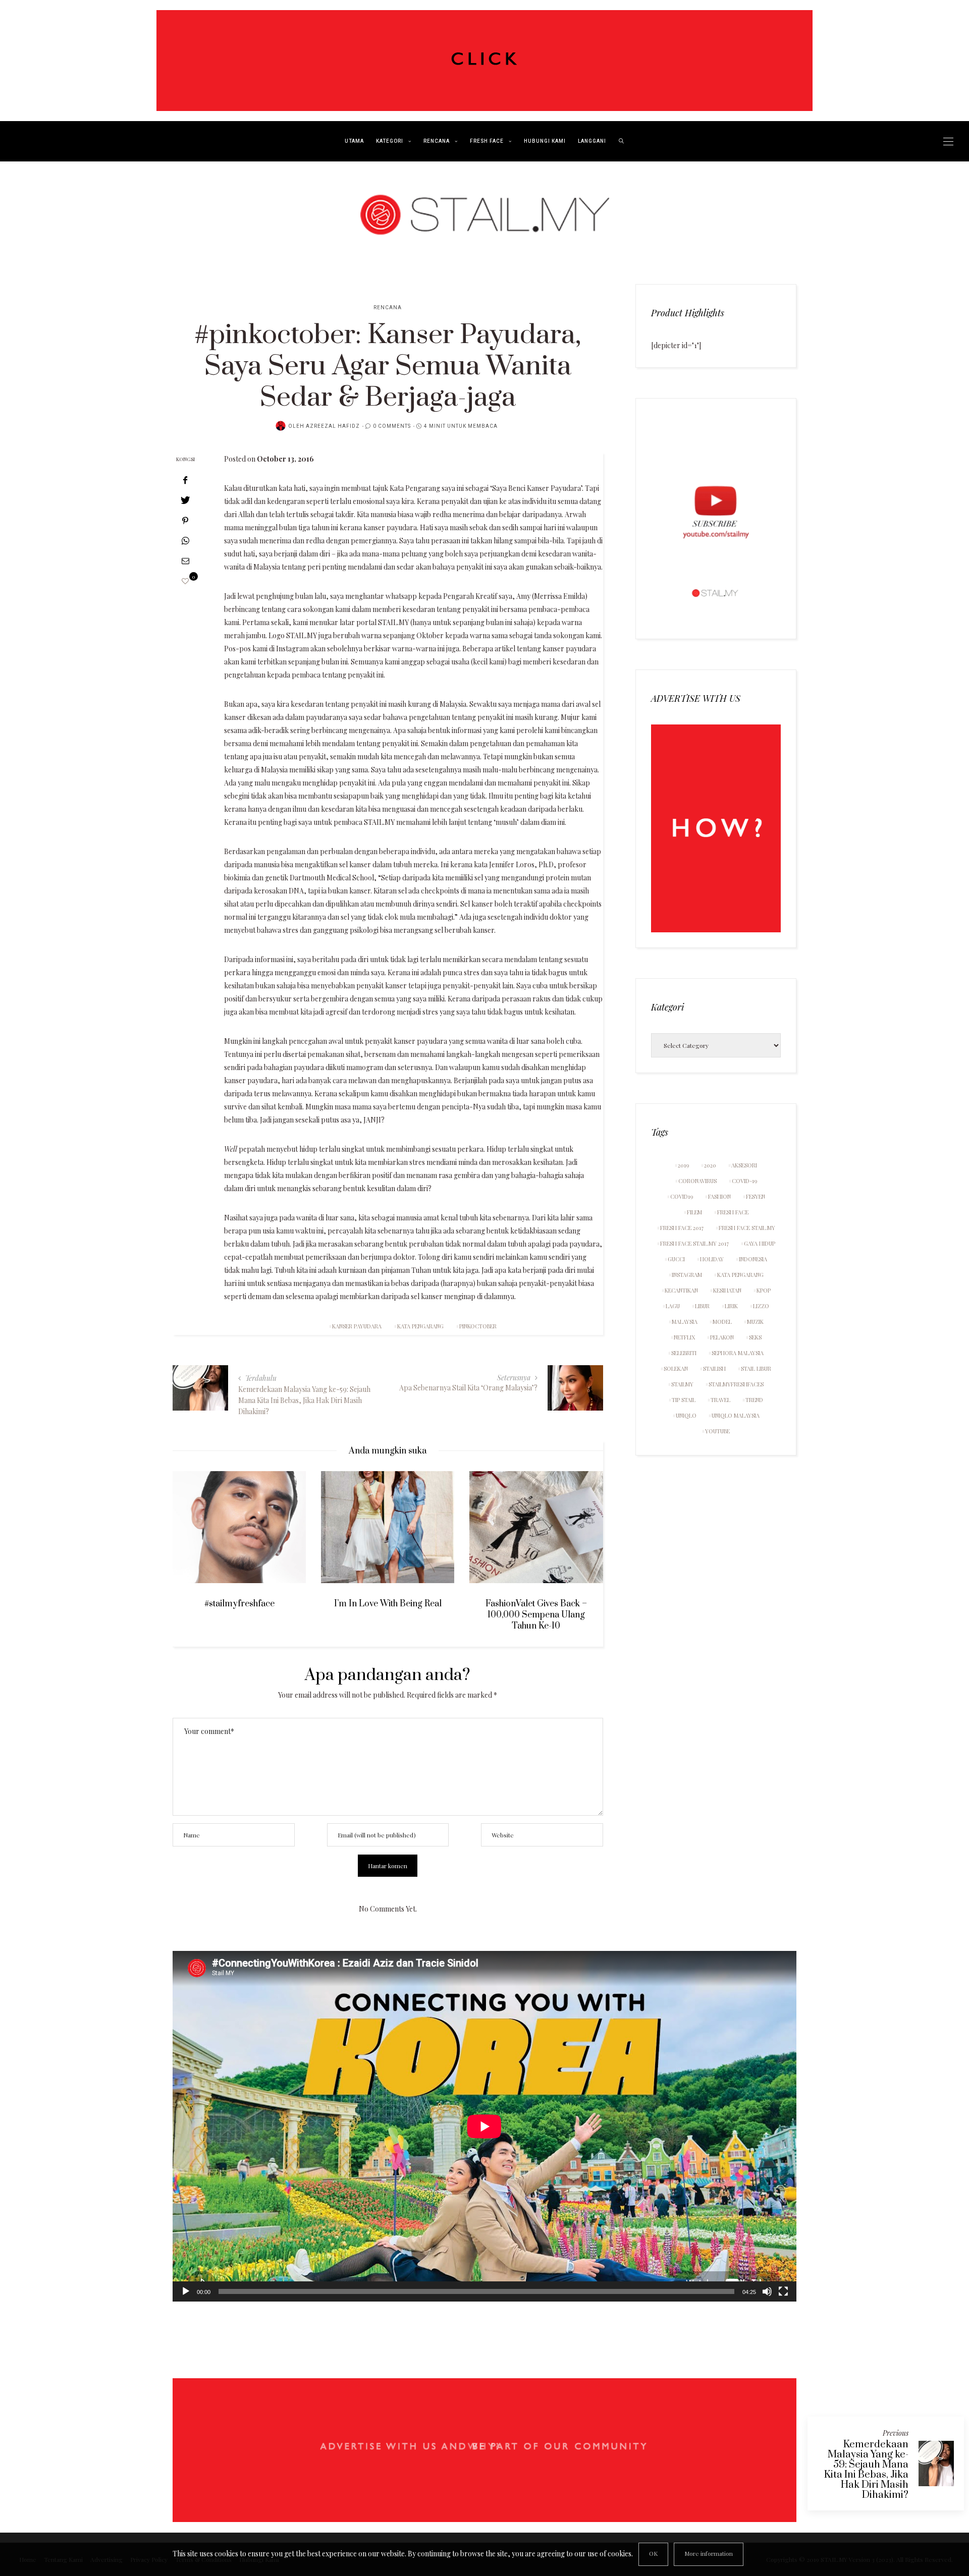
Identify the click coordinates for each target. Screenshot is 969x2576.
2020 (710, 1165)
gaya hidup (760, 1243)
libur (702, 1306)
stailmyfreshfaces (736, 1384)
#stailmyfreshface (239, 1604)
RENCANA (437, 141)
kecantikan (681, 1290)
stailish (714, 1368)
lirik (731, 1306)
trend (754, 1400)
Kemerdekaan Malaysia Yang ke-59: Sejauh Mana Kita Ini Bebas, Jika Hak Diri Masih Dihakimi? (866, 2470)
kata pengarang (420, 1326)
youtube (717, 1431)
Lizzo (761, 1306)
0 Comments (392, 426)
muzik (755, 1322)
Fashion (719, 1196)
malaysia (685, 1322)
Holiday (712, 1259)
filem (694, 1212)
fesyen (756, 1196)
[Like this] (185, 581)
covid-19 (744, 1181)
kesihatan (727, 1290)
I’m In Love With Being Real (388, 1604)
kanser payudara (357, 1326)
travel (720, 1400)
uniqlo (686, 1415)
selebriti (684, 1353)
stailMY (682, 1384)
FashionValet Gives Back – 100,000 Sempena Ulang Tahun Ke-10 (536, 1615)
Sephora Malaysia (738, 1353)
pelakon (722, 1337)
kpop (764, 1290)
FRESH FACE (487, 141)
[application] (484, 2126)
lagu (673, 1306)
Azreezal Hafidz (333, 426)
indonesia (753, 1259)
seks (755, 1337)
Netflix (684, 1337)
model (722, 1322)
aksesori (744, 1165)
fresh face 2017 (682, 1228)
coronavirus (697, 1181)
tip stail (684, 1400)
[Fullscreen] (783, 2291)
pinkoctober (478, 1326)
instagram (687, 1275)
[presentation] (195, 1543)
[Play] (186, 2291)
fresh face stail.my (747, 1228)
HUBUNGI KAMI (545, 141)
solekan (676, 1368)
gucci (676, 1259)
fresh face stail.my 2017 (694, 1243)
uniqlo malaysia (736, 1415)
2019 (683, 1165)
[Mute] (767, 2291)
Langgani (592, 141)
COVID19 (682, 1196)
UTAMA (354, 141)
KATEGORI (390, 141)
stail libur (756, 1368)
